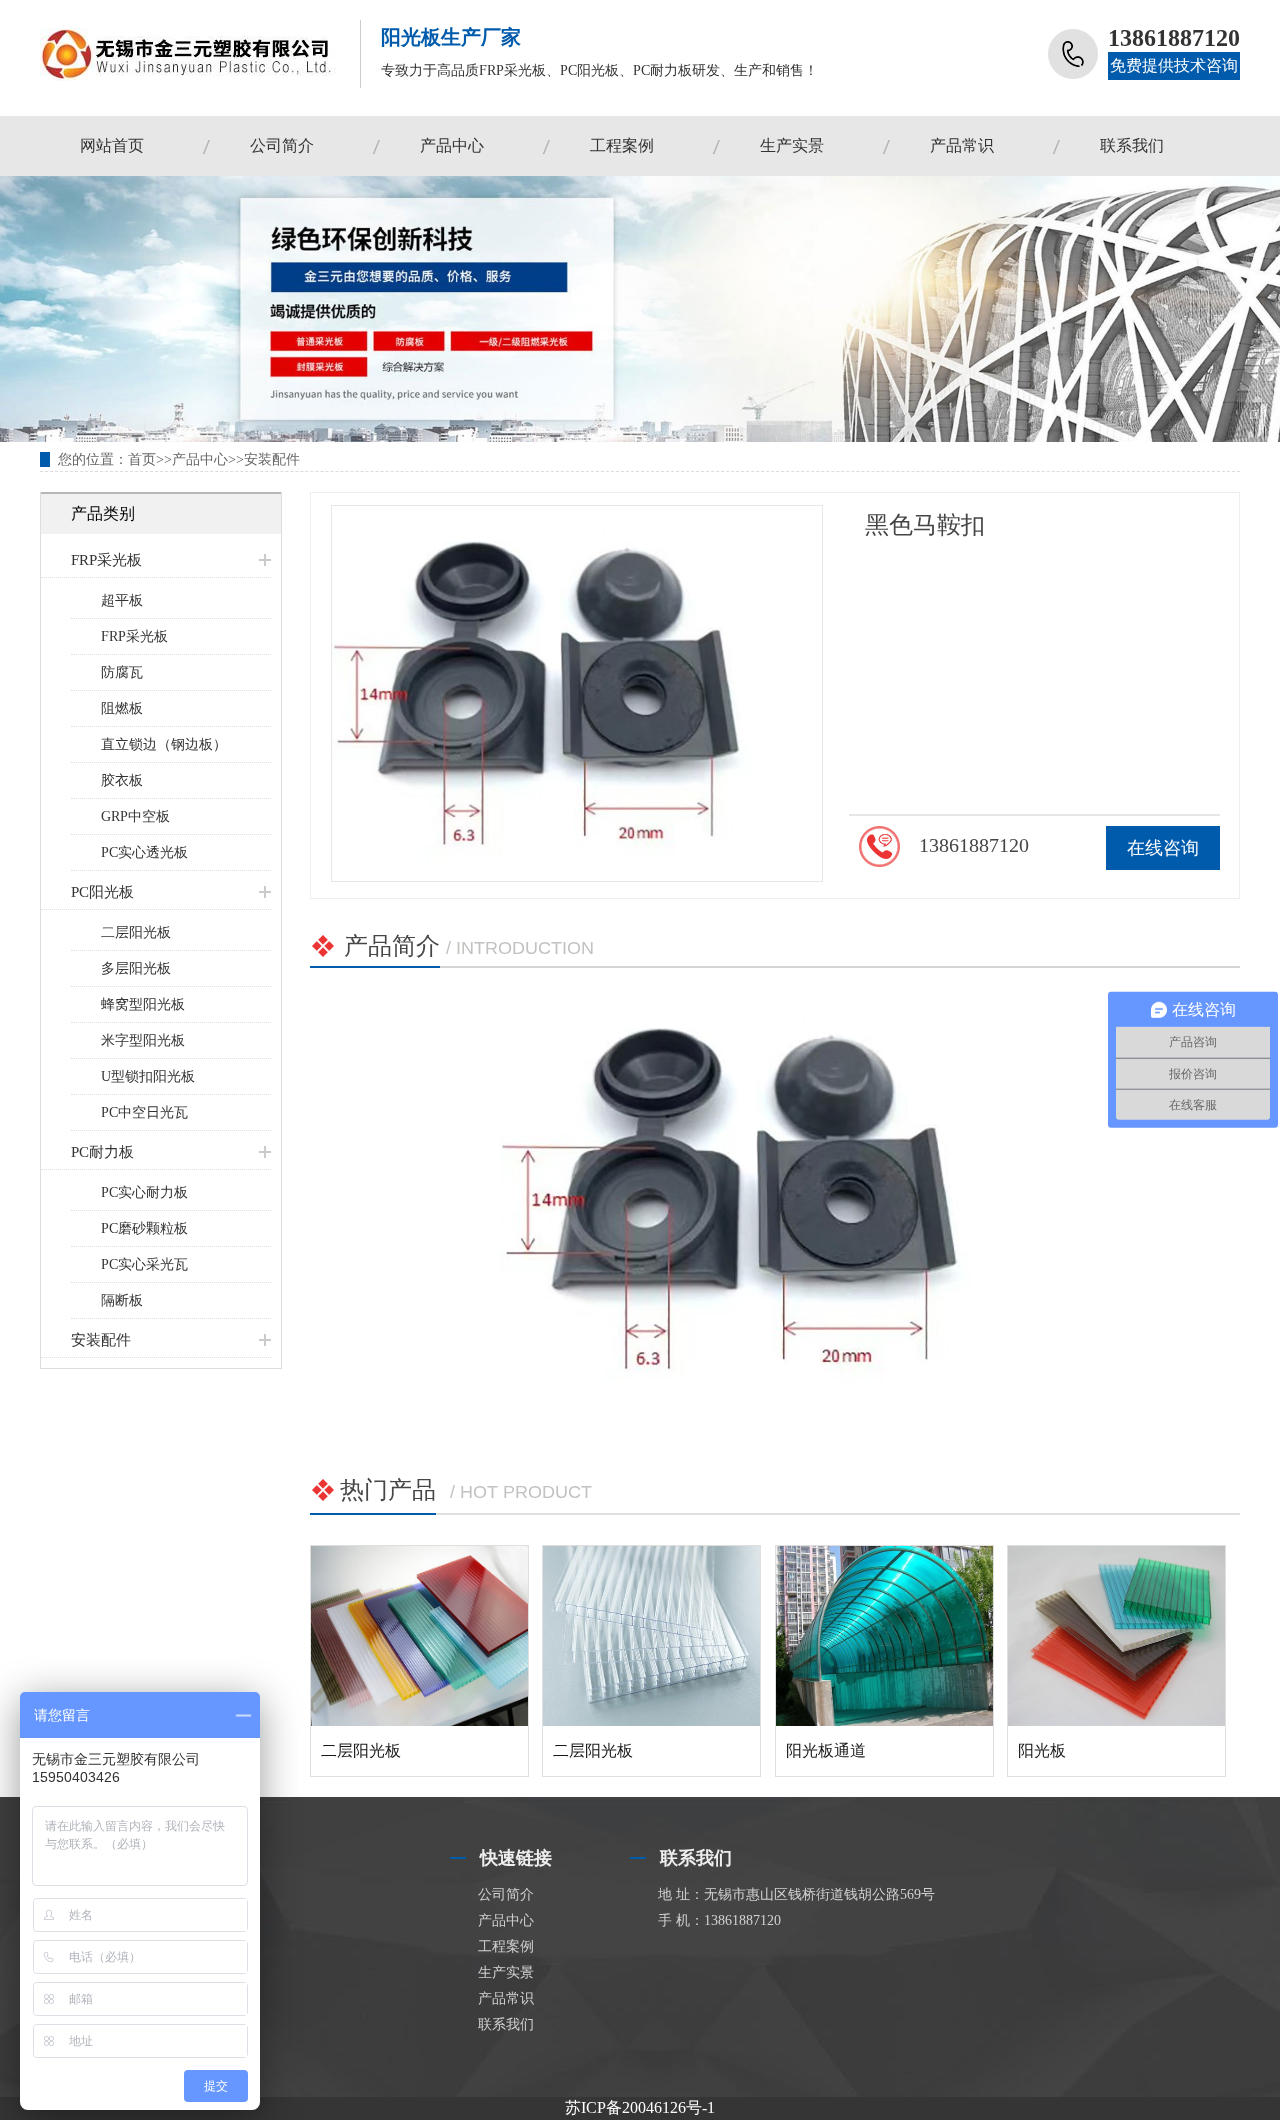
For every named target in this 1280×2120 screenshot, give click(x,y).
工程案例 (622, 145)
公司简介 (282, 145)
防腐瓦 (122, 672)
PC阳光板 (102, 892)
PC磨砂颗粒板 (144, 1228)
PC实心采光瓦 (144, 1264)
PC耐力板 (102, 1152)
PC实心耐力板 (144, 1192)
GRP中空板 (135, 816)
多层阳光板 (136, 968)
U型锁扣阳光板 (148, 1076)
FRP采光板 (106, 560)
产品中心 (452, 145)
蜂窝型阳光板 (143, 1004)
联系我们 (1132, 145)
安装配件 (272, 459)
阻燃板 (122, 708)
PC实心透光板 (144, 852)
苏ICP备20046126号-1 (640, 2107)
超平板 (122, 600)
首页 (142, 459)
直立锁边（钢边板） (164, 744)
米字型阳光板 (143, 1040)
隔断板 (122, 1300)
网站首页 (112, 145)
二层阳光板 (136, 932)
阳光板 (1042, 1750)
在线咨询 (1163, 848)
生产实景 (792, 145)
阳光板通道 (826, 1750)
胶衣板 (122, 780)
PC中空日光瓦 (144, 1112)
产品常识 (962, 145)
